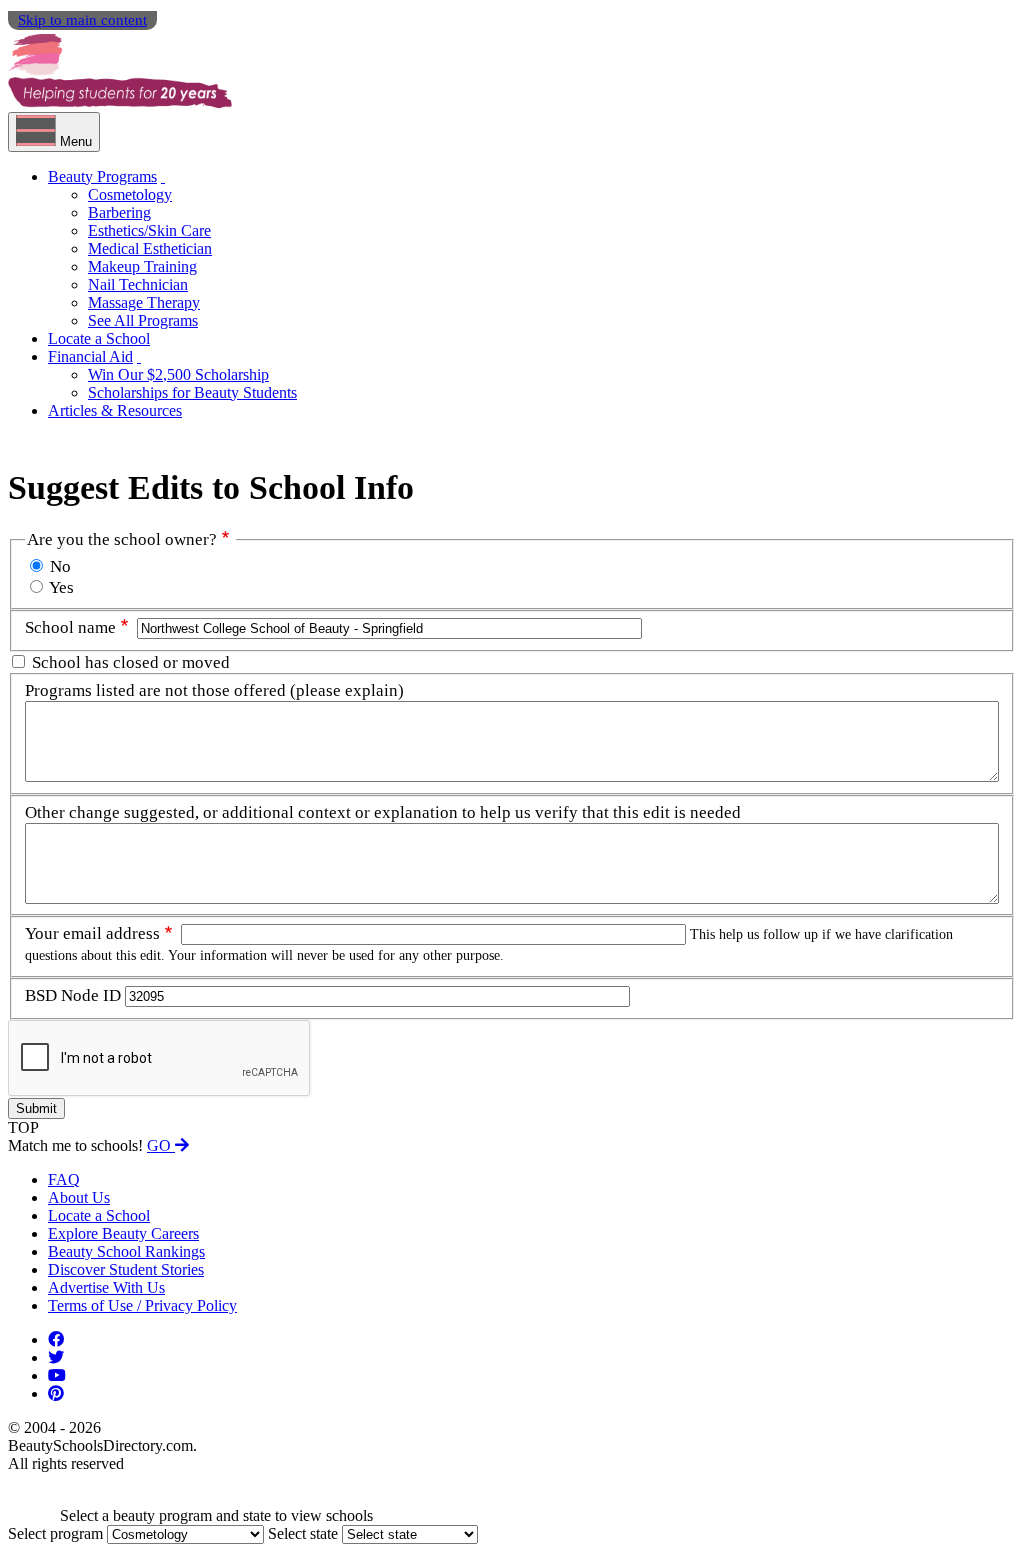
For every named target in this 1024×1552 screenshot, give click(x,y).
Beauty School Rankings (126, 1251)
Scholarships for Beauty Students (192, 392)
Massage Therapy (144, 302)
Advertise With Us (106, 1287)
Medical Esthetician (150, 248)
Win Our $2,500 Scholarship (178, 374)
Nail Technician (138, 284)
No (60, 566)
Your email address (92, 933)
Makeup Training (142, 266)
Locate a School (99, 338)
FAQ (64, 1179)
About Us (79, 1197)
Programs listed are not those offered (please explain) (214, 690)
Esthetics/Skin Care (149, 230)
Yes (61, 587)
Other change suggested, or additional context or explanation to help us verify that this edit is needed (383, 812)
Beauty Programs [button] (102, 176)
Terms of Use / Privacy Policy (142, 1305)
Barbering (119, 212)
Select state (303, 1533)
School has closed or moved (131, 662)
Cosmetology (130, 194)
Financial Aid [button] (90, 356)
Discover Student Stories (126, 1269)
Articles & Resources (115, 410)
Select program (55, 1533)
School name (70, 627)
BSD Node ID (73, 995)
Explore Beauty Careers (123, 1233)
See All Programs (143, 320)
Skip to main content (82, 20)
